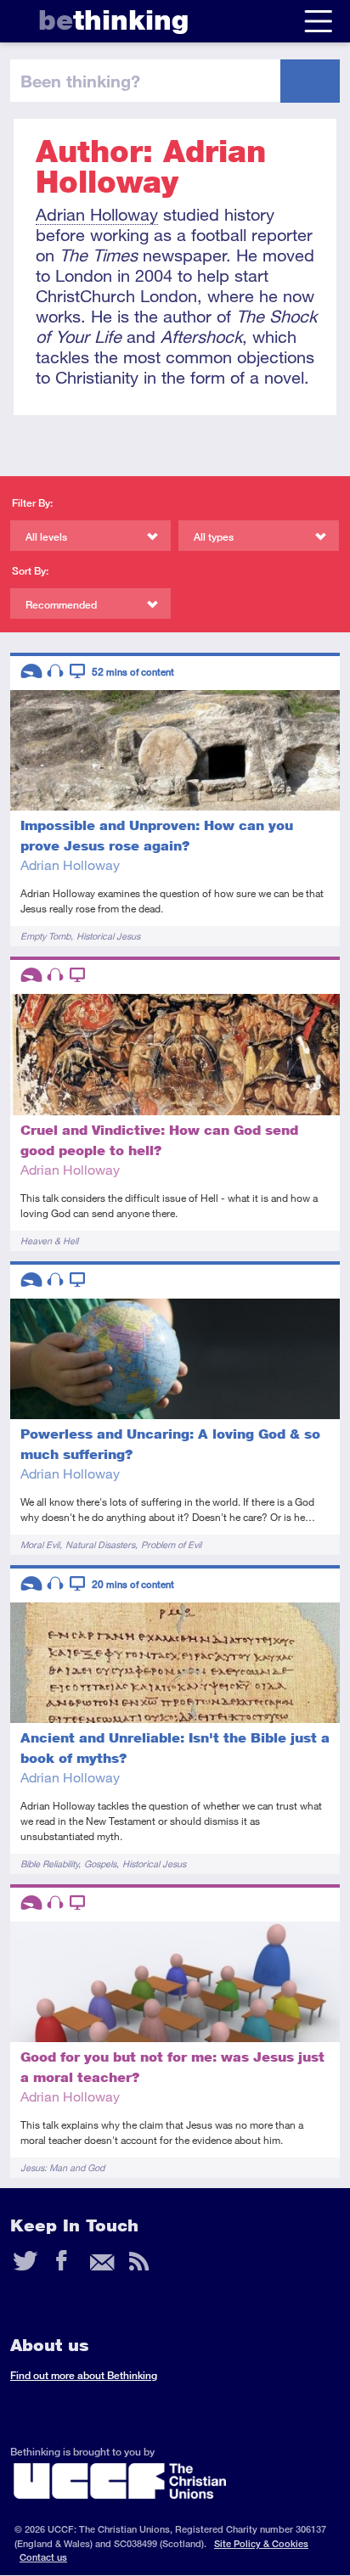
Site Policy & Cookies (261, 2543)
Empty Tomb (45, 936)
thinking (113, 20)
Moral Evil (40, 1544)
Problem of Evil (171, 1544)
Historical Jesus (108, 936)
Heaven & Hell (49, 1240)
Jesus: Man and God (62, 2167)
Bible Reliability (49, 1863)
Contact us (43, 2557)
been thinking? (80, 81)
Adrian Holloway (97, 214)
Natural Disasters (100, 1544)
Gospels (100, 1863)
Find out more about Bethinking (84, 2375)
